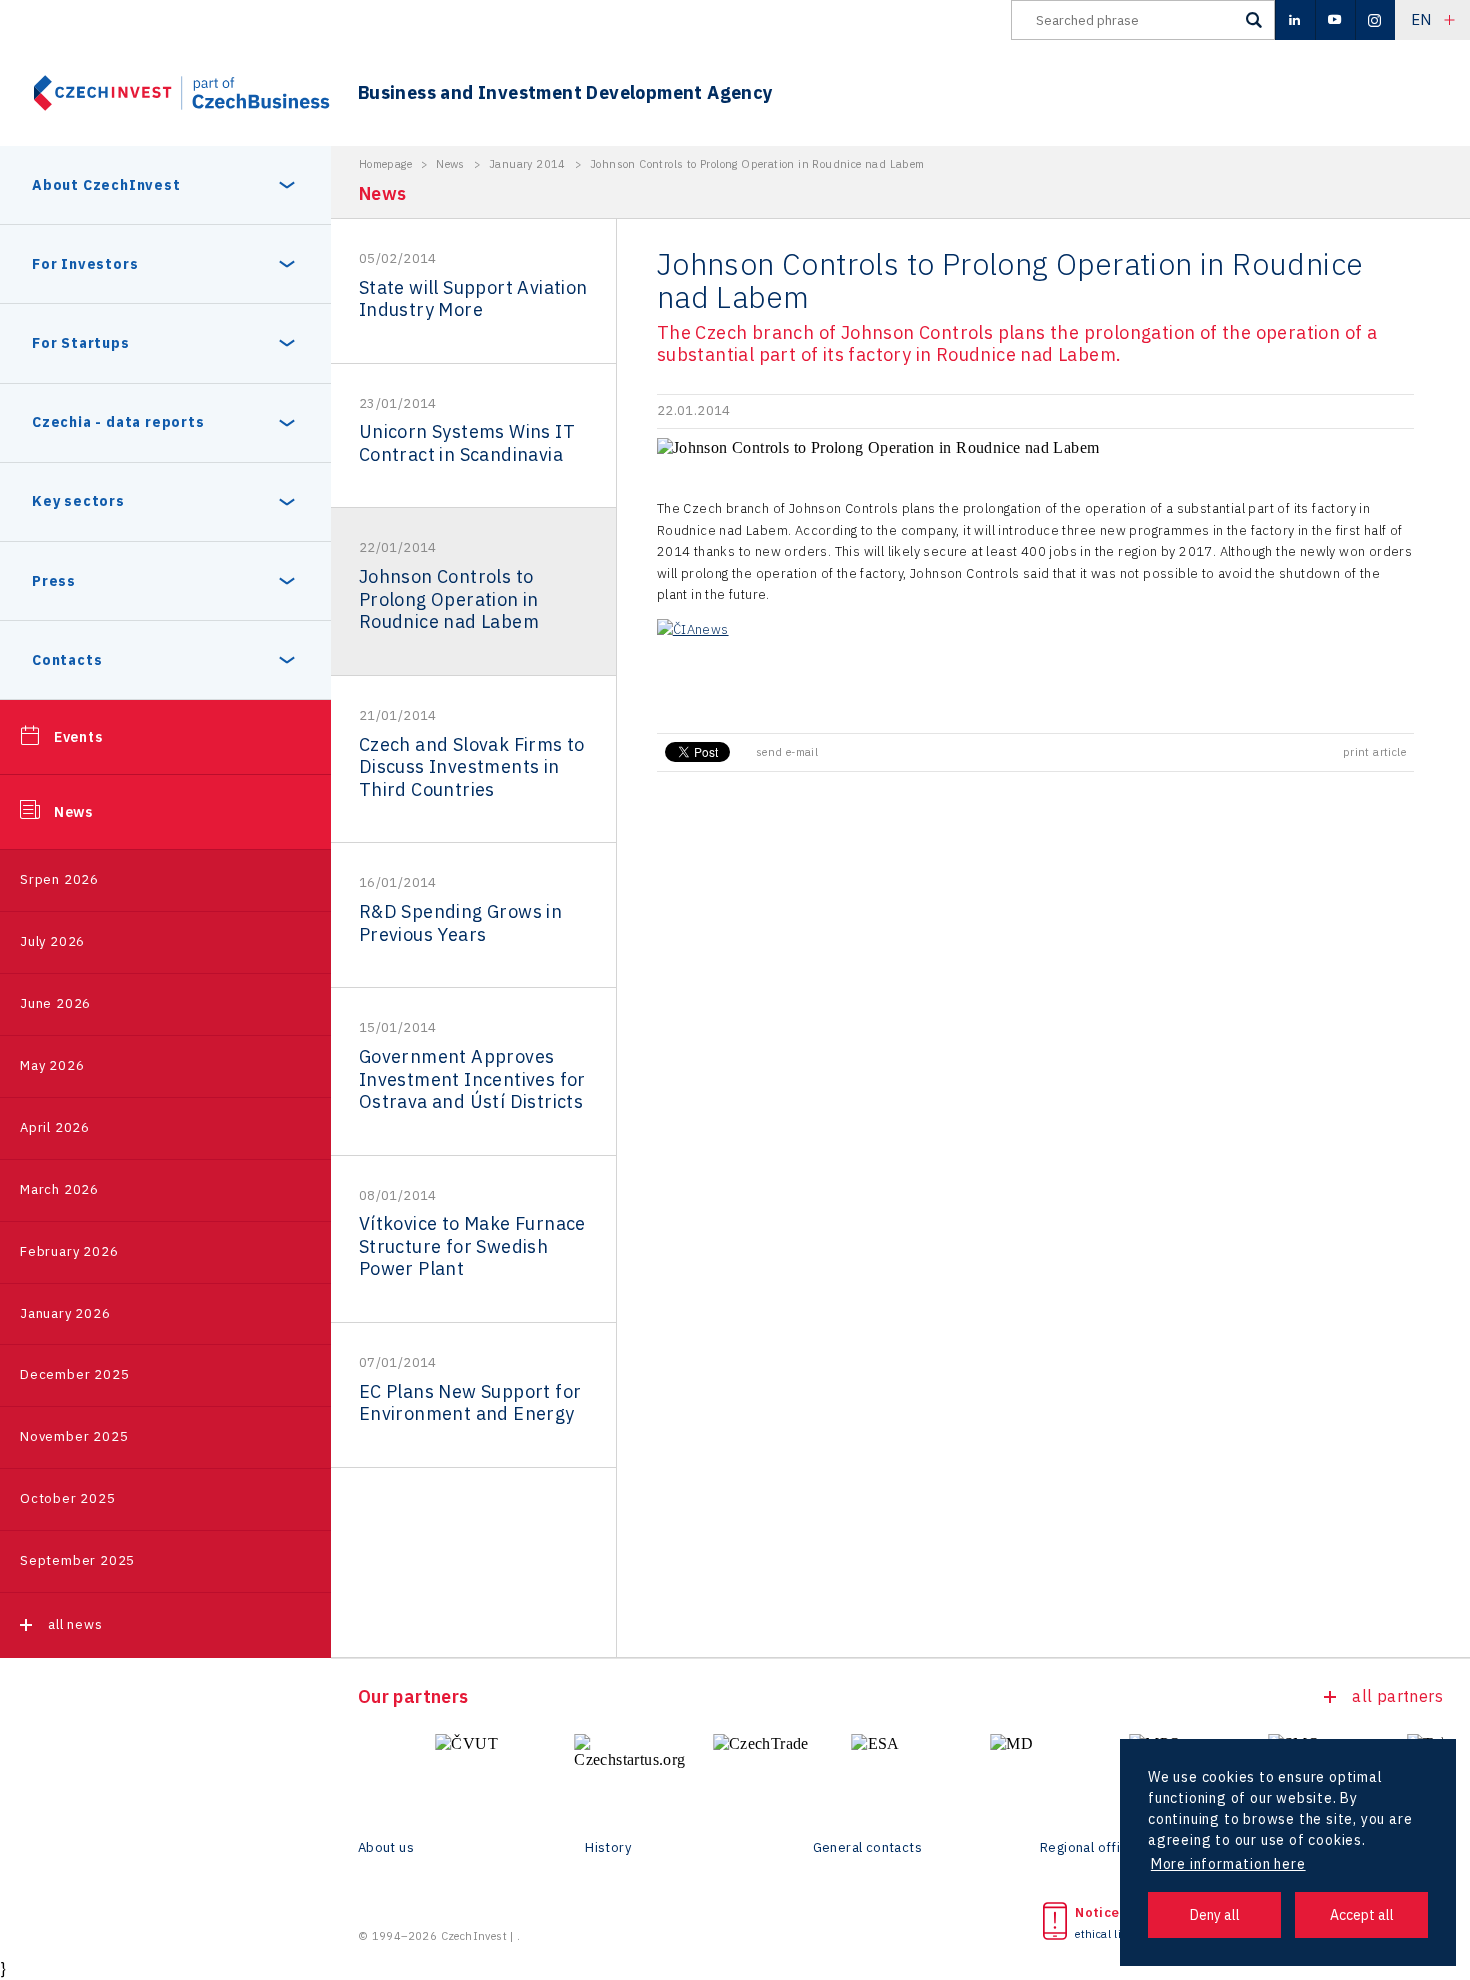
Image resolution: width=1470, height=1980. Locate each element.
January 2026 (65, 1313)
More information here (1228, 1864)
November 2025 (74, 1436)
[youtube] (1335, 20)
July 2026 (52, 941)
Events (78, 737)
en (1421, 19)
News (73, 812)
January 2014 (527, 164)
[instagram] (1375, 20)
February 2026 (69, 1251)
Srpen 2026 (59, 879)
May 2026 (52, 1065)
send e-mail (787, 752)
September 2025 (77, 1560)
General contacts (867, 1848)
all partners (1397, 1696)
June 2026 (55, 1003)
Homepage (385, 164)
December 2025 (74, 1374)
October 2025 (68, 1498)
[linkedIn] (1295, 20)
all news (75, 1624)
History (608, 1848)
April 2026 (55, 1127)
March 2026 (59, 1189)
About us (386, 1848)
